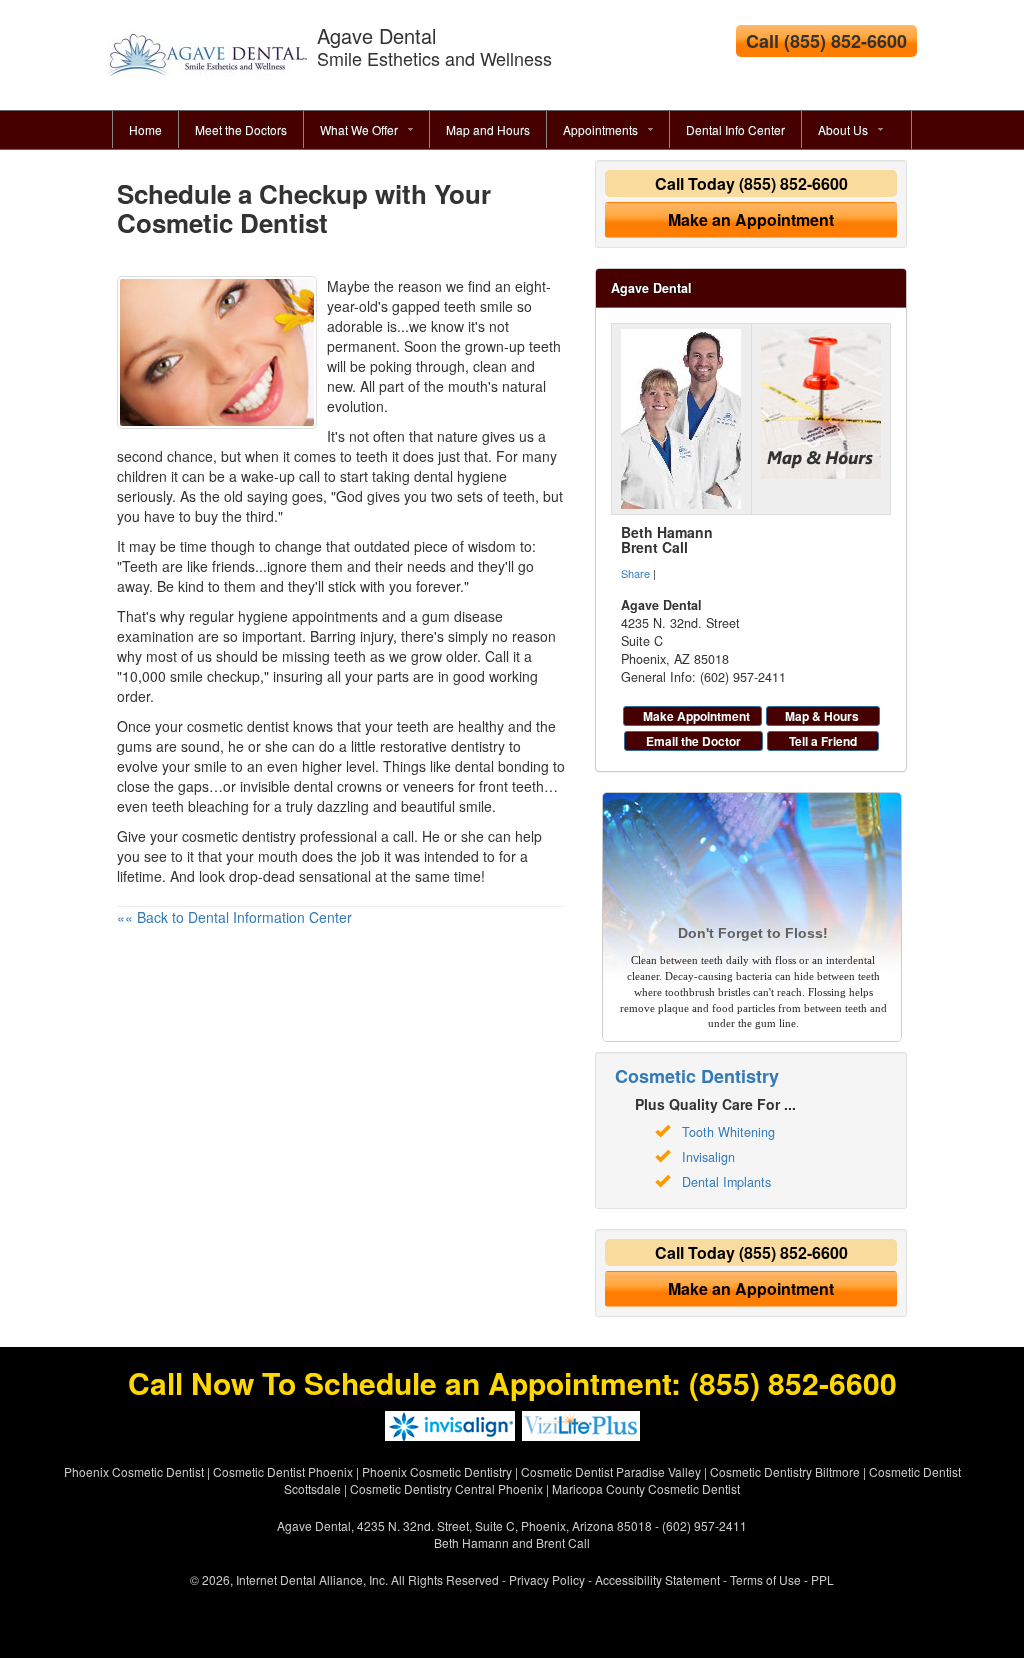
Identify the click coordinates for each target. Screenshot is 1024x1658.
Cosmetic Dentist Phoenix (283, 1471)
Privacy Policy (547, 1579)
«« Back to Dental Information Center (234, 917)
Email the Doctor (693, 741)
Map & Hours (822, 716)
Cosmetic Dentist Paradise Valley (611, 1471)
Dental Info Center (735, 129)
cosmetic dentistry (239, 836)
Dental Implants (726, 1182)
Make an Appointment (751, 219)
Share (635, 573)
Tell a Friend (823, 741)
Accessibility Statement (657, 1579)
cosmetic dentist (238, 726)
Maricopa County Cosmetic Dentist (646, 1488)
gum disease (462, 616)
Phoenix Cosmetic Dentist (134, 1471)
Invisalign (708, 1157)
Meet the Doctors (241, 129)
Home (145, 129)
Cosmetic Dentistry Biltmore (785, 1471)
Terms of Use (765, 1579)
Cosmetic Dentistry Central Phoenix (446, 1488)
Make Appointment (696, 716)
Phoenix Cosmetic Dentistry (437, 1471)
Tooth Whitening (728, 1132)
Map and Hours (488, 129)
